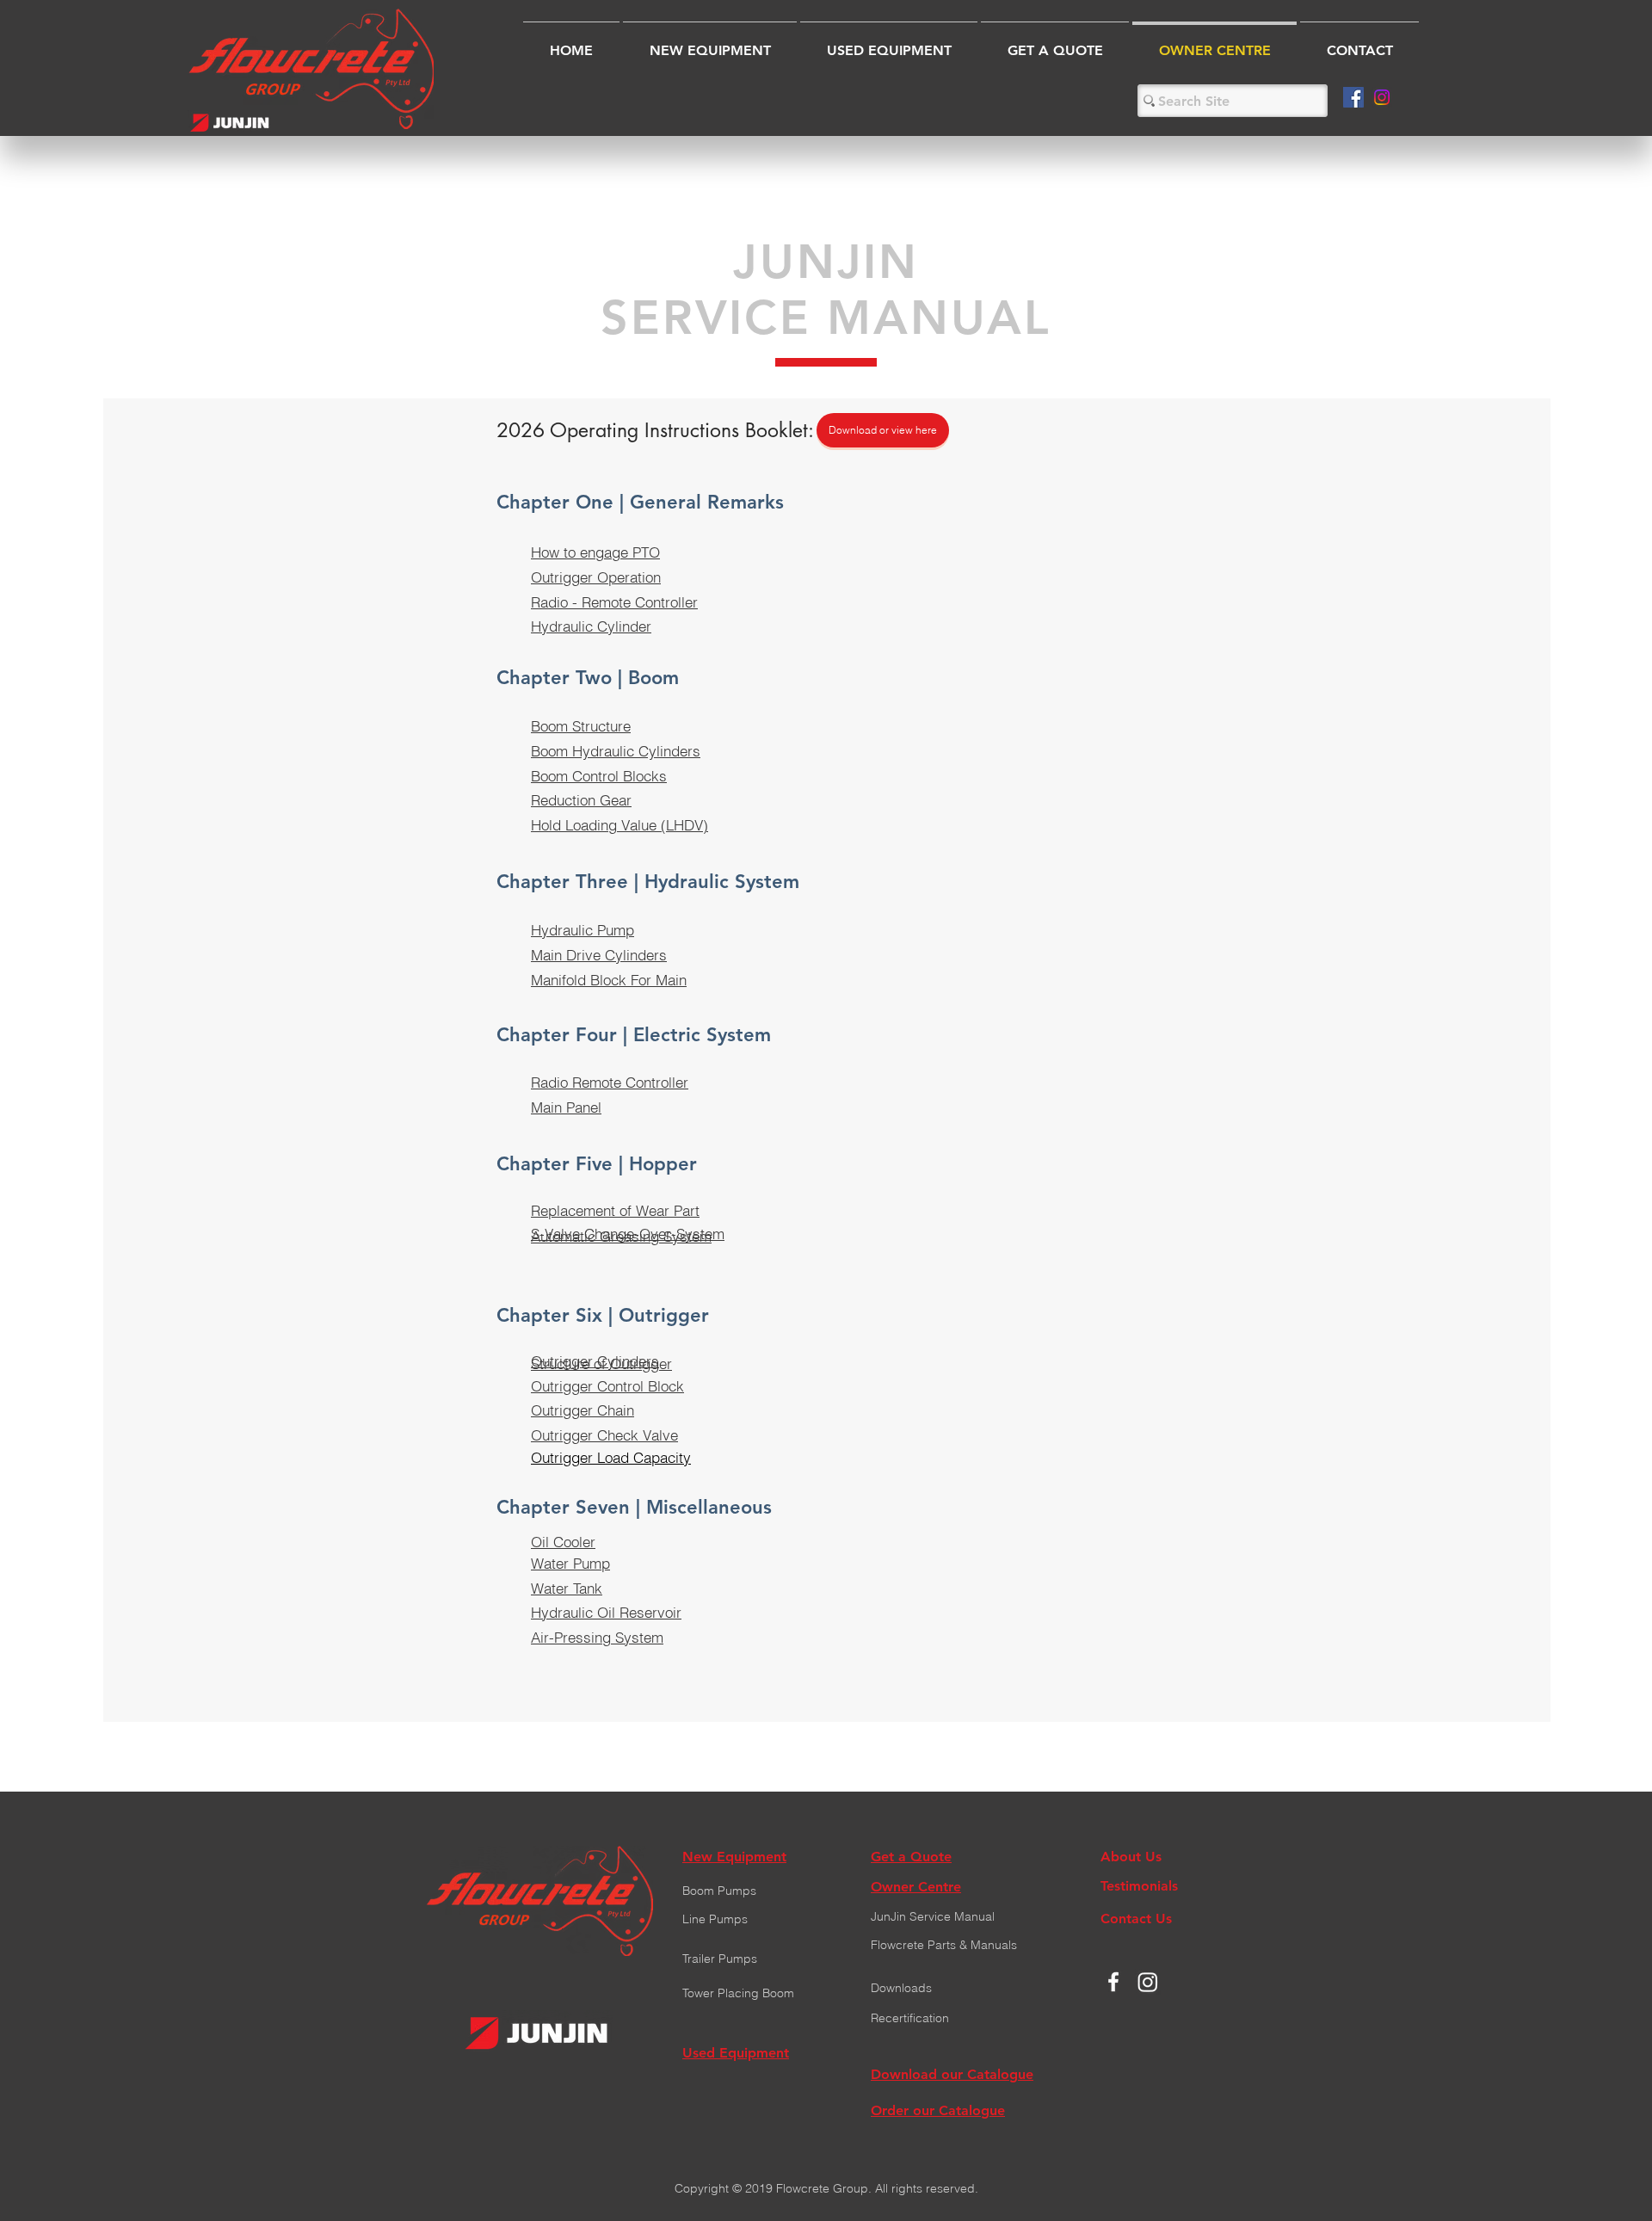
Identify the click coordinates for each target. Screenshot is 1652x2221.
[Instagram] (1382, 97)
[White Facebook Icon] (1113, 1982)
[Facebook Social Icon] (1353, 97)
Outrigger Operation (596, 577)
